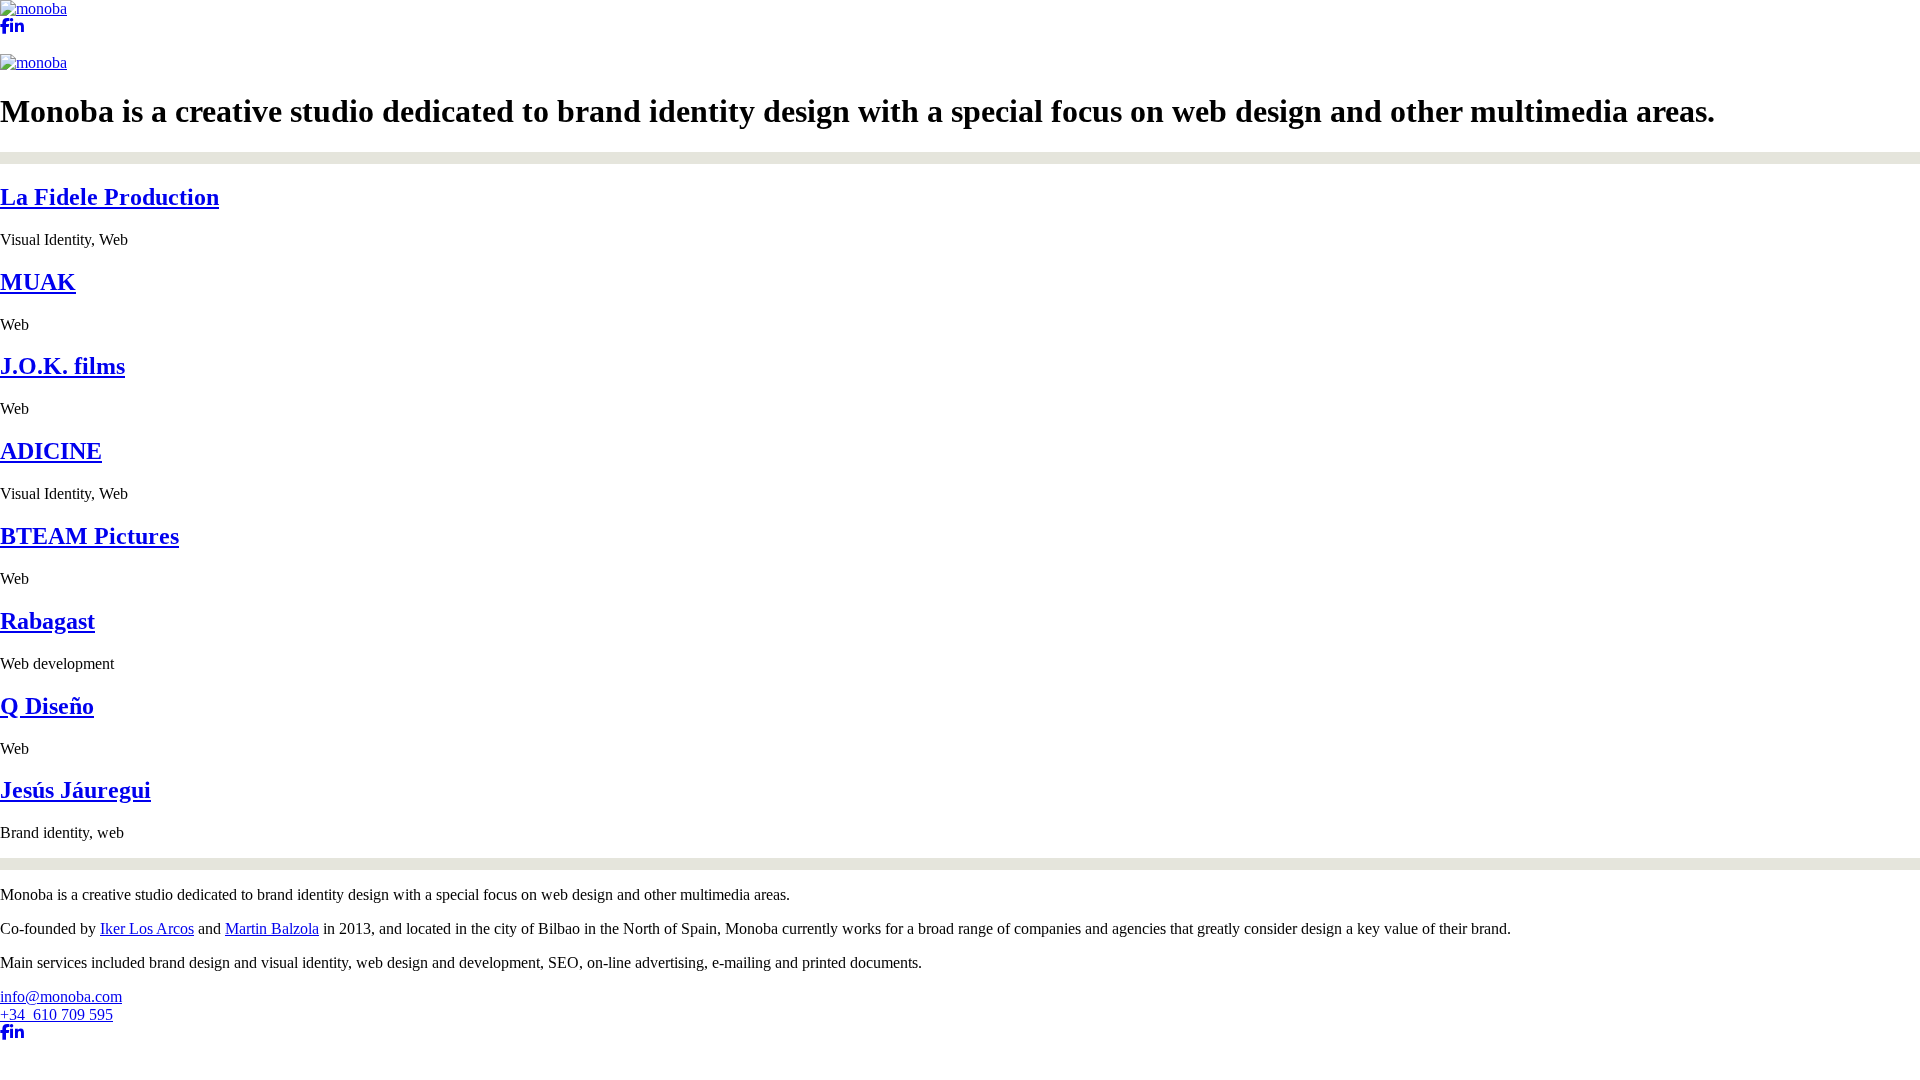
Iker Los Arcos (147, 928)
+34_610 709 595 (56, 1014)
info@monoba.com (61, 996)
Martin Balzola (272, 928)
